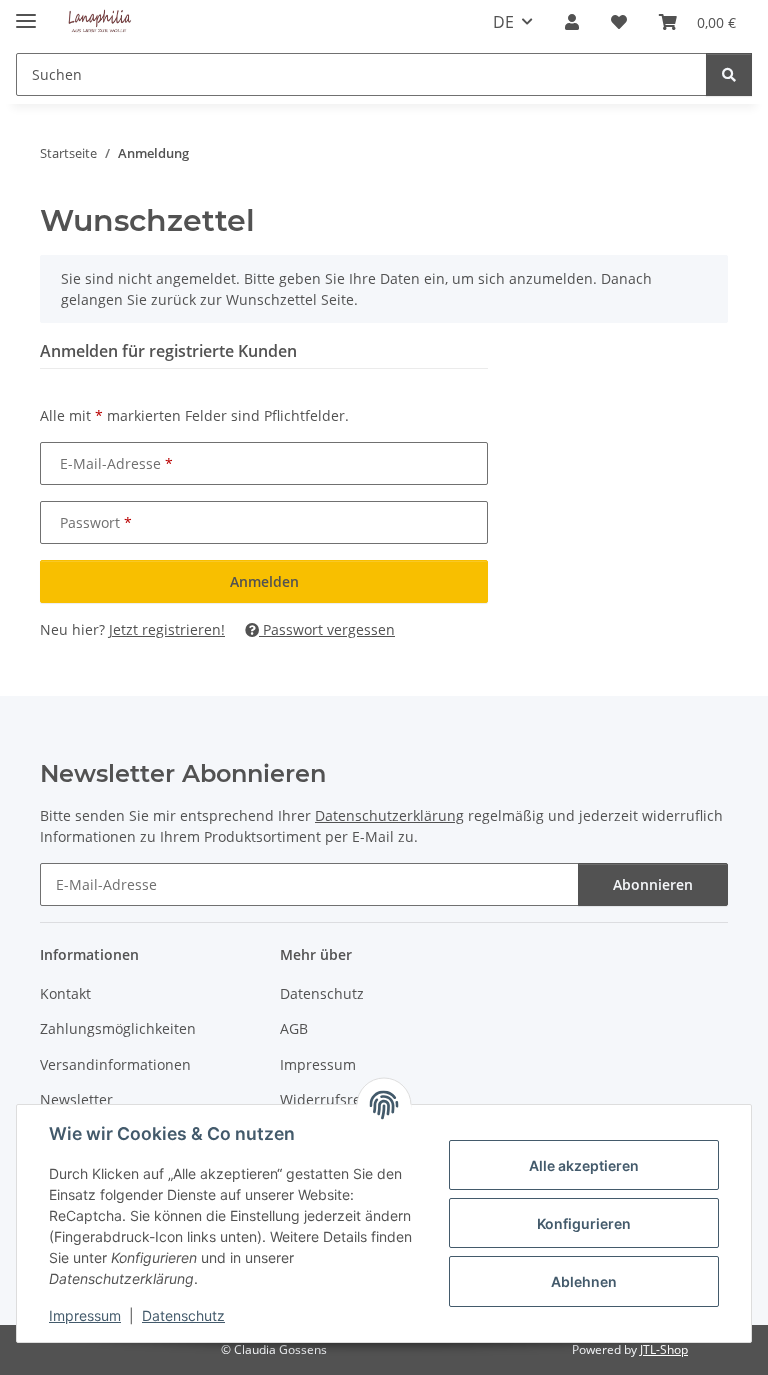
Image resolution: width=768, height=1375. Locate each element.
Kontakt (65, 993)
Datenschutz (183, 1315)
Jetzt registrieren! (167, 629)
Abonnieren (653, 884)
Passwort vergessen (327, 629)
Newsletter (76, 1099)
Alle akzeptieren (584, 1165)
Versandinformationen (115, 1064)
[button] (572, 22)
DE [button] (503, 22)
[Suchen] (729, 74)
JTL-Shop (664, 1349)
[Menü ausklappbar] (26, 12)
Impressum (85, 1315)
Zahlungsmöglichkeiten (118, 1028)
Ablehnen (584, 1281)
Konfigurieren (584, 1223)
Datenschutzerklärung (389, 815)
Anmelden (264, 581)
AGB (294, 1028)
